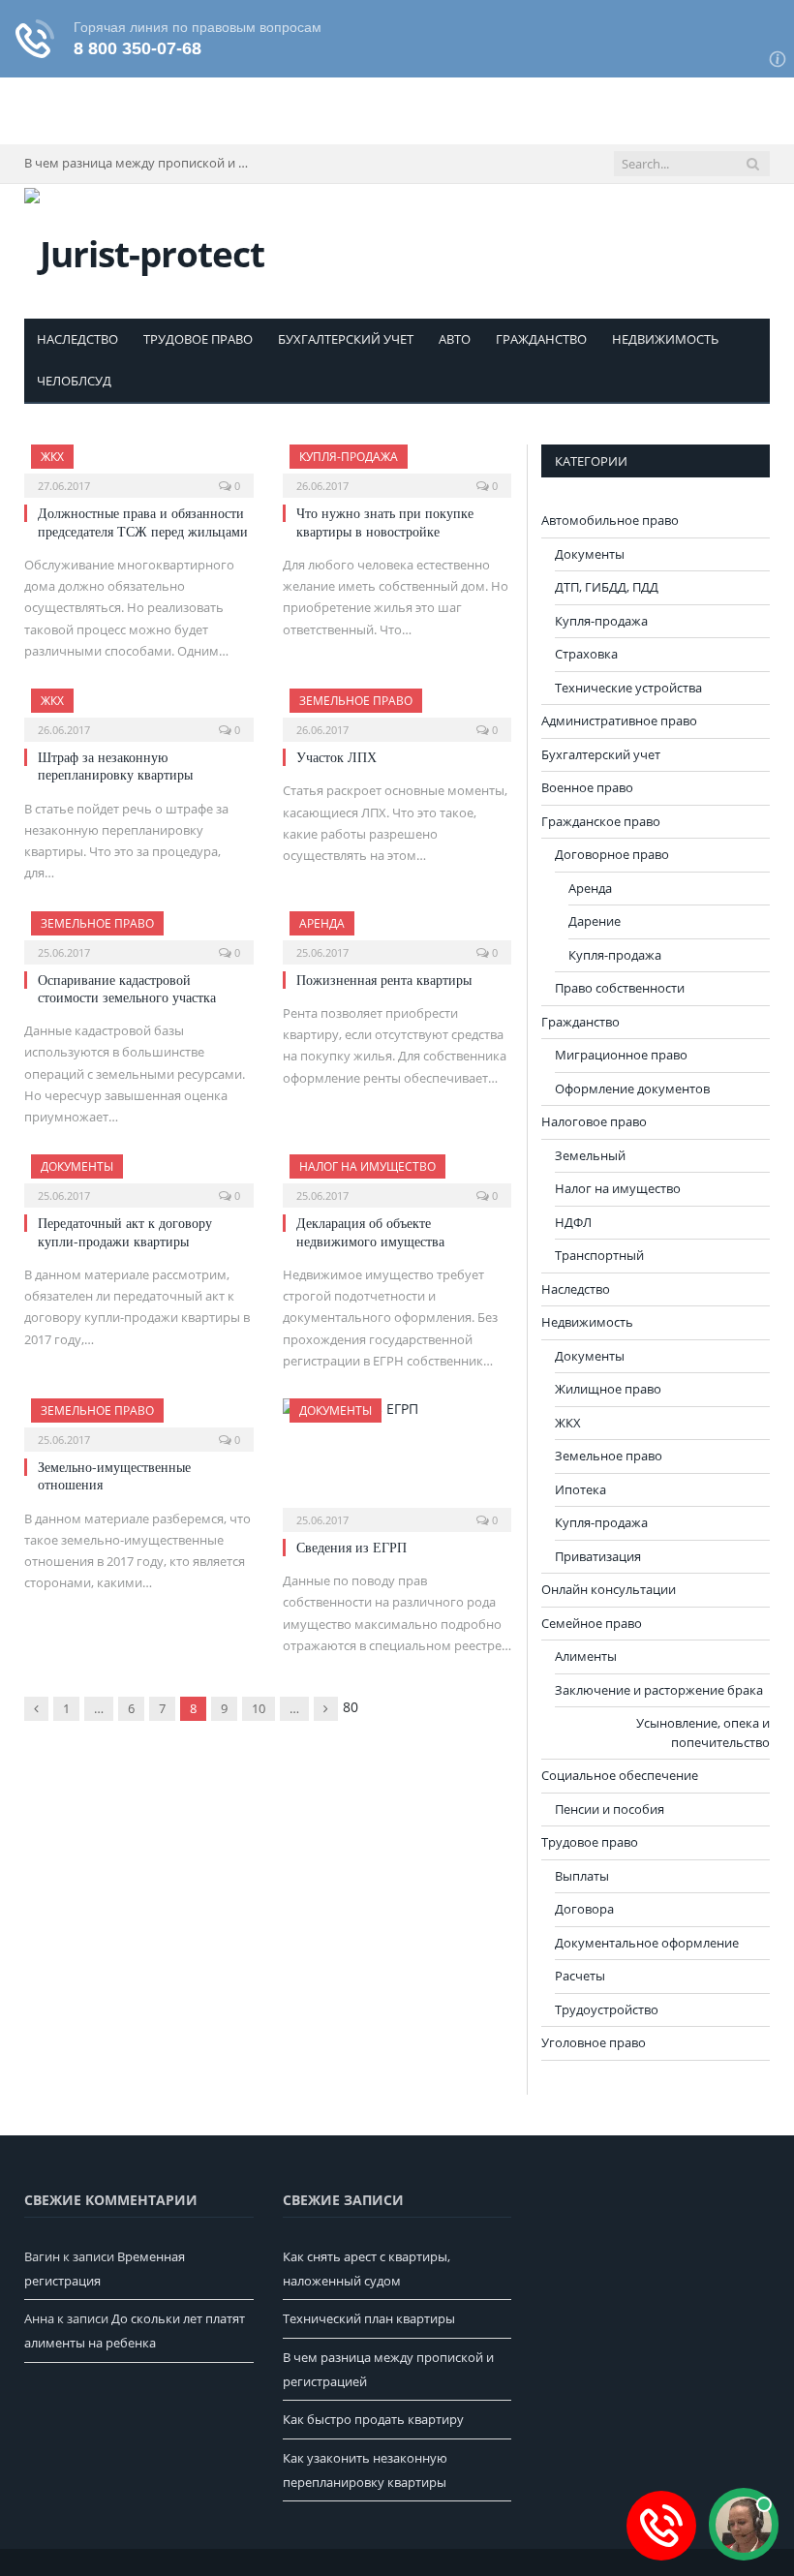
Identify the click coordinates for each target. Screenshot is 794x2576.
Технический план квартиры (369, 2318)
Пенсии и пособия (610, 1809)
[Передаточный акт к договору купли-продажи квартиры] (139, 1175)
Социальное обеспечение (620, 1775)
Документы (77, 1166)
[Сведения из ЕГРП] (397, 1459)
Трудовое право (198, 339)
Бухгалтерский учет (346, 339)
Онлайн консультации (609, 1589)
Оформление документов (632, 1089)
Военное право (587, 787)
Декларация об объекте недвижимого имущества (370, 1231)
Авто (455, 339)
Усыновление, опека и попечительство (703, 1733)
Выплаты (582, 1876)
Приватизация (598, 1556)
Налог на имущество (367, 1166)
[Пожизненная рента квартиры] (397, 932)
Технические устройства (628, 688)
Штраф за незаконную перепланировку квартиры (115, 766)
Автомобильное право (610, 520)
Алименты (586, 1656)
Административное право (619, 721)
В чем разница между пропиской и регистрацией (140, 163)
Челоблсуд (74, 381)
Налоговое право (594, 1121)
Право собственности (620, 988)
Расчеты (580, 1976)
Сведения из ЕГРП (351, 1547)
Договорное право (612, 854)
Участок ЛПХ (336, 757)
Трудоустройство (607, 2009)
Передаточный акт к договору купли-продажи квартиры (125, 1231)
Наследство (77, 339)
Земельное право (356, 701)
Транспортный (599, 1255)
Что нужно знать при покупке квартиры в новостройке (385, 521)
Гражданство (541, 339)
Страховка (586, 654)
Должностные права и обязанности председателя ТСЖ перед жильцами (143, 521)
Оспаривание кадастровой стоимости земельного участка (127, 988)
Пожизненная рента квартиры (384, 980)
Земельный (590, 1155)
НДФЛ (573, 1222)
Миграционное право (621, 1055)
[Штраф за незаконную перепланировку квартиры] (139, 709)
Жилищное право (608, 1389)
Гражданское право (601, 821)
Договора (584, 1909)
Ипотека (580, 1489)
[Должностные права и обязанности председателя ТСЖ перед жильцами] (139, 465)
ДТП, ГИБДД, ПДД (607, 587)
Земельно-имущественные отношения (114, 1475)
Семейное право (592, 1623)
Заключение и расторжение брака (659, 1690)
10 (259, 1708)
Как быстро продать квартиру (373, 2419)
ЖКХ (52, 457)
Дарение (595, 921)
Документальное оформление (647, 1943)
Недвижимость (665, 339)
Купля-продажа (349, 457)
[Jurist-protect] (144, 249)
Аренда (322, 923)
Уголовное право (594, 2042)
